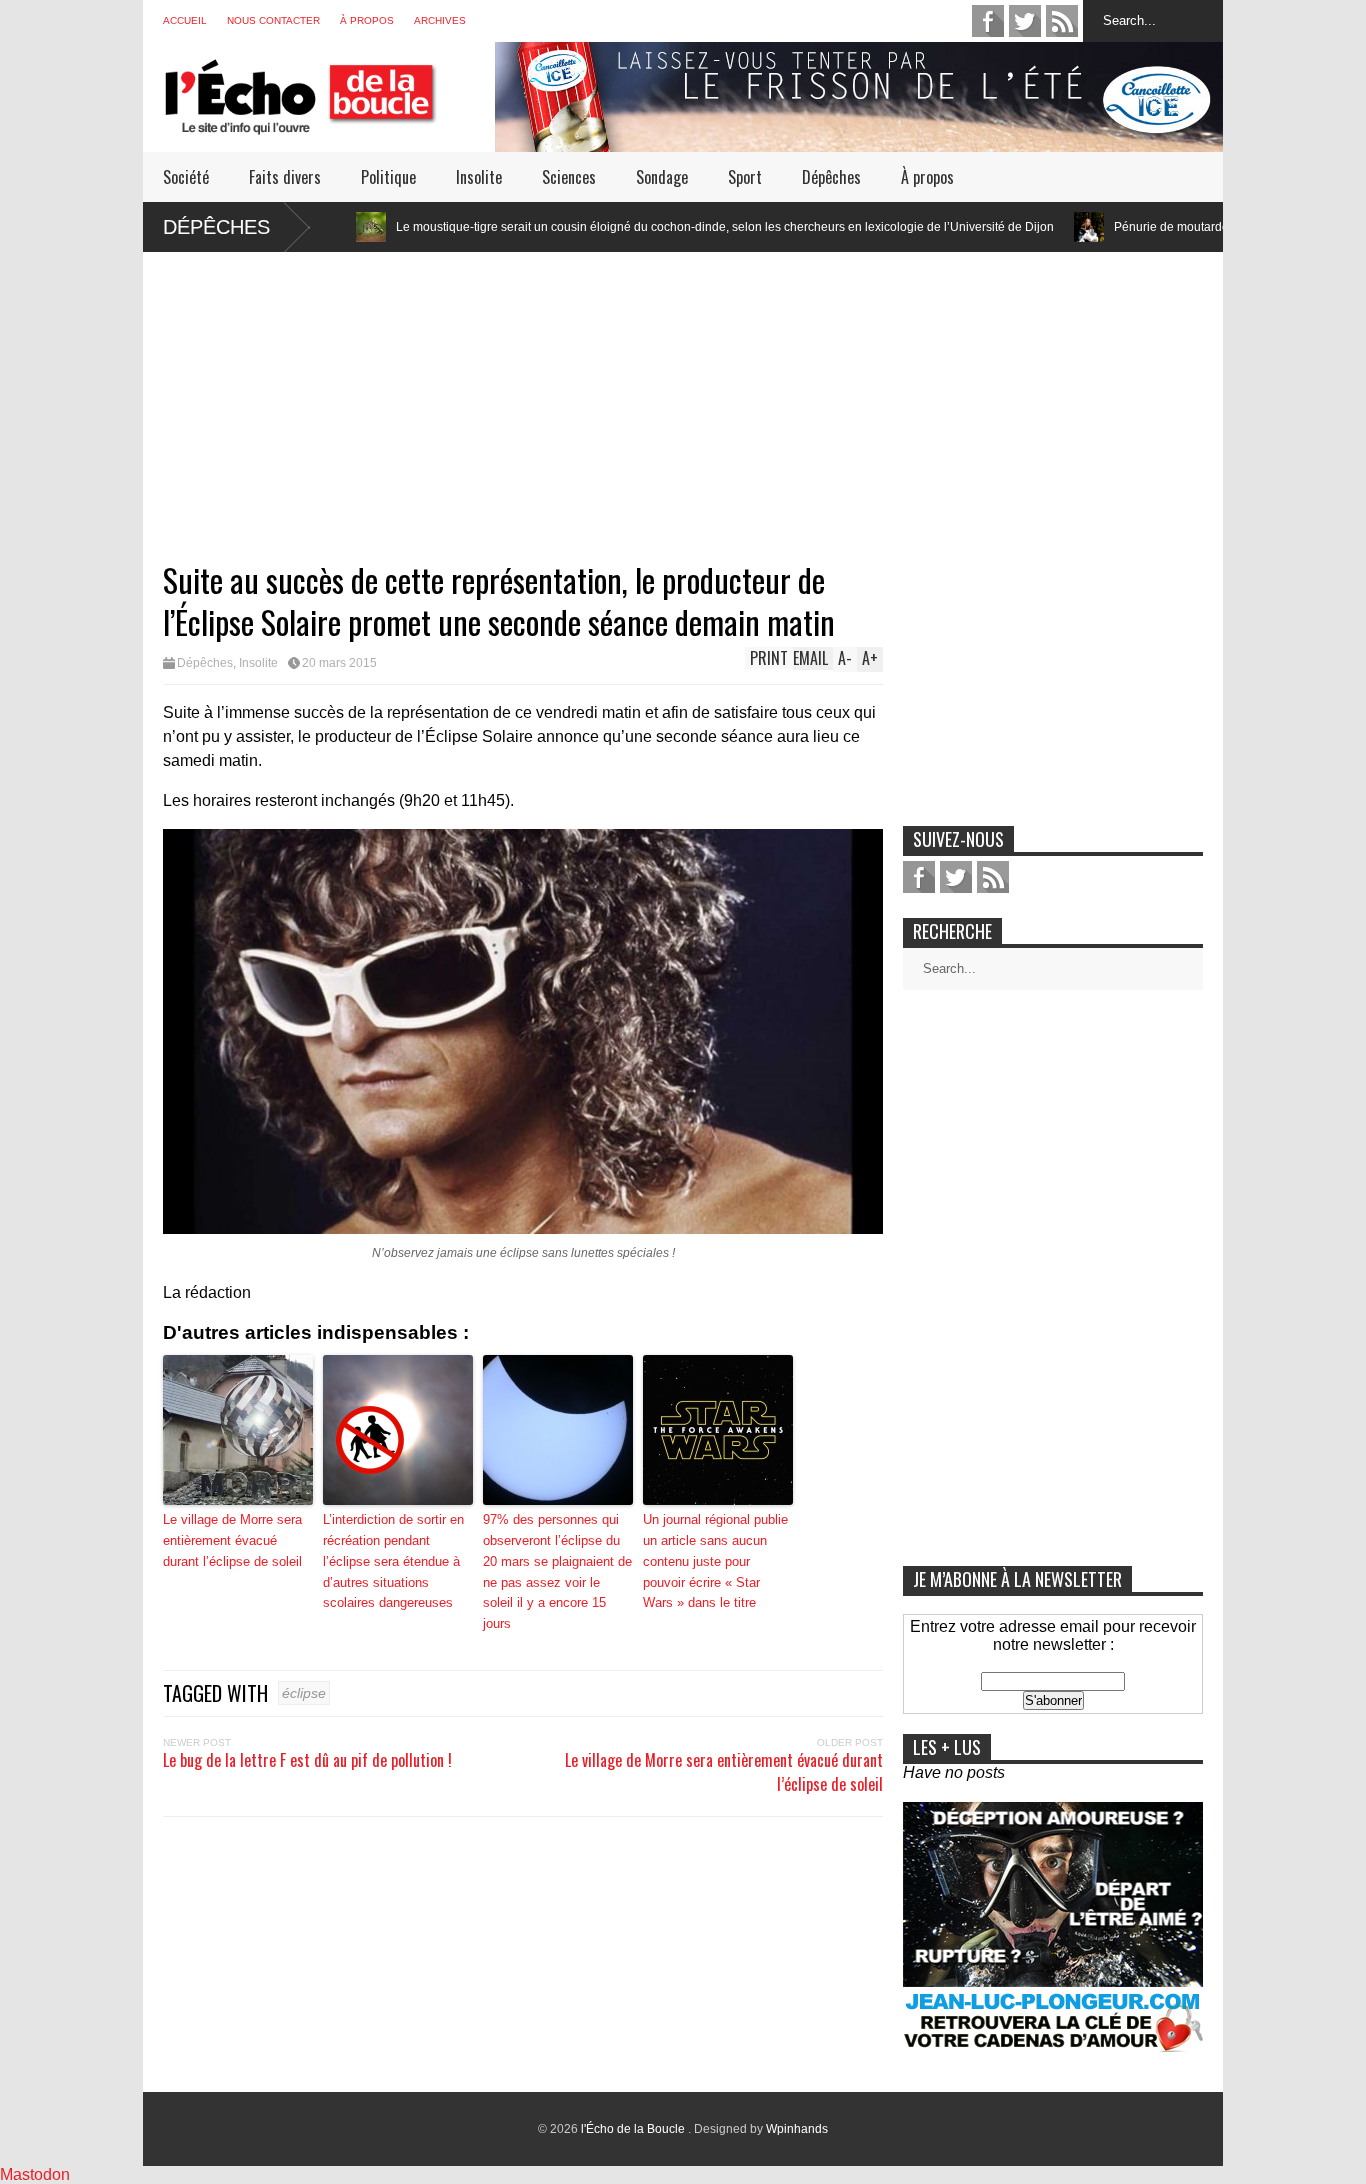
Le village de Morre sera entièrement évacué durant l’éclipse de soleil (232, 1540)
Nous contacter (273, 20)
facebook (988, 21)
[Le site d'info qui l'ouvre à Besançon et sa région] (329, 121)
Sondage (662, 177)
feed (1062, 21)
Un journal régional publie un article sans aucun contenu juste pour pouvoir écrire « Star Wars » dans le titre (715, 1561)
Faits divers (285, 177)
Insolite (479, 177)
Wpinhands (797, 2129)
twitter (1025, 21)
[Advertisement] (683, 392)
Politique (388, 177)
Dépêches (831, 177)
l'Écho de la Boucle (634, 2129)
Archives (440, 20)
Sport (745, 177)
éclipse (304, 1693)
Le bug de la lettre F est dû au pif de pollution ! (307, 1760)
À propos (367, 20)
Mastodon (35, 2174)
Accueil (185, 20)
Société (186, 177)
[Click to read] (1002, 227)
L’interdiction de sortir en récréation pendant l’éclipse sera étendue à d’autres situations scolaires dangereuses (393, 1561)
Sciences (569, 177)
